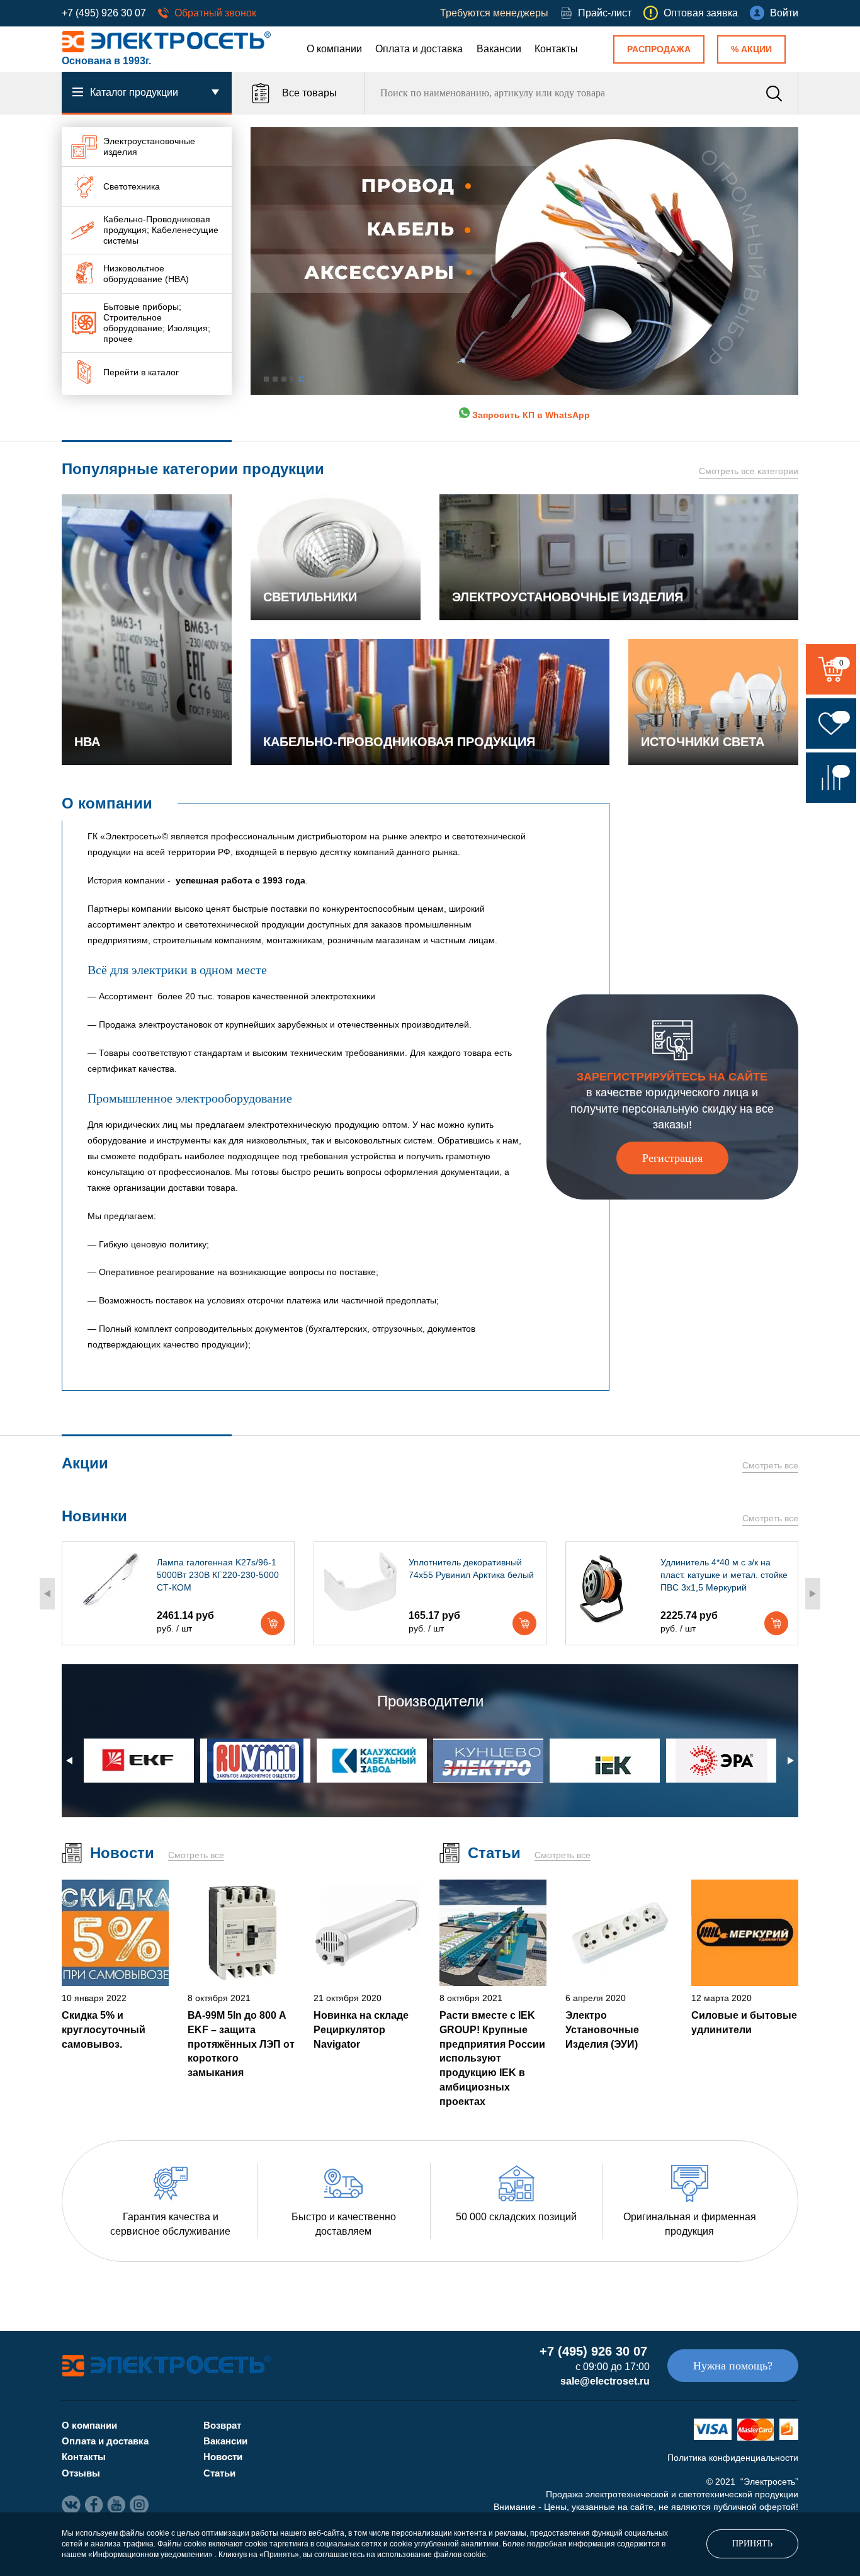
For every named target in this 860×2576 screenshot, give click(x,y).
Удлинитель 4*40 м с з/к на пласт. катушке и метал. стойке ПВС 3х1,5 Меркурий (724, 1575)
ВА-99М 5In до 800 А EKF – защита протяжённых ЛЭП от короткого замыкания (241, 2044)
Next (813, 1594)
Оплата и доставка (419, 49)
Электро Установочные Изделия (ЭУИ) (602, 2029)
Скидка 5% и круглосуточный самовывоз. (104, 2029)
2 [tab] (275, 379)
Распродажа (659, 49)
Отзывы (81, 2473)
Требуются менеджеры (494, 13)
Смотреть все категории (749, 471)
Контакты (556, 49)
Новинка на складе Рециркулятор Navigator (361, 2029)
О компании (334, 49)
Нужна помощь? (733, 2366)
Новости (223, 2457)
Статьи (219, 2473)
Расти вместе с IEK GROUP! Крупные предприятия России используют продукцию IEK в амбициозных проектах (492, 2058)
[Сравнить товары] (831, 778)
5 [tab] (302, 379)
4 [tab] (293, 379)
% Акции (751, 49)
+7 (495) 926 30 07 (104, 13)
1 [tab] (266, 379)
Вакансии (499, 49)
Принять (752, 2544)
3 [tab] (284, 379)
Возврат (222, 2425)
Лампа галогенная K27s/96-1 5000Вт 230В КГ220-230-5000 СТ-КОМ (218, 1575)
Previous (47, 1594)
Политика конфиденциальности (733, 2458)
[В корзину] (273, 1623)
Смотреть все (770, 1465)
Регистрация (672, 1158)
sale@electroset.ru (605, 2381)
